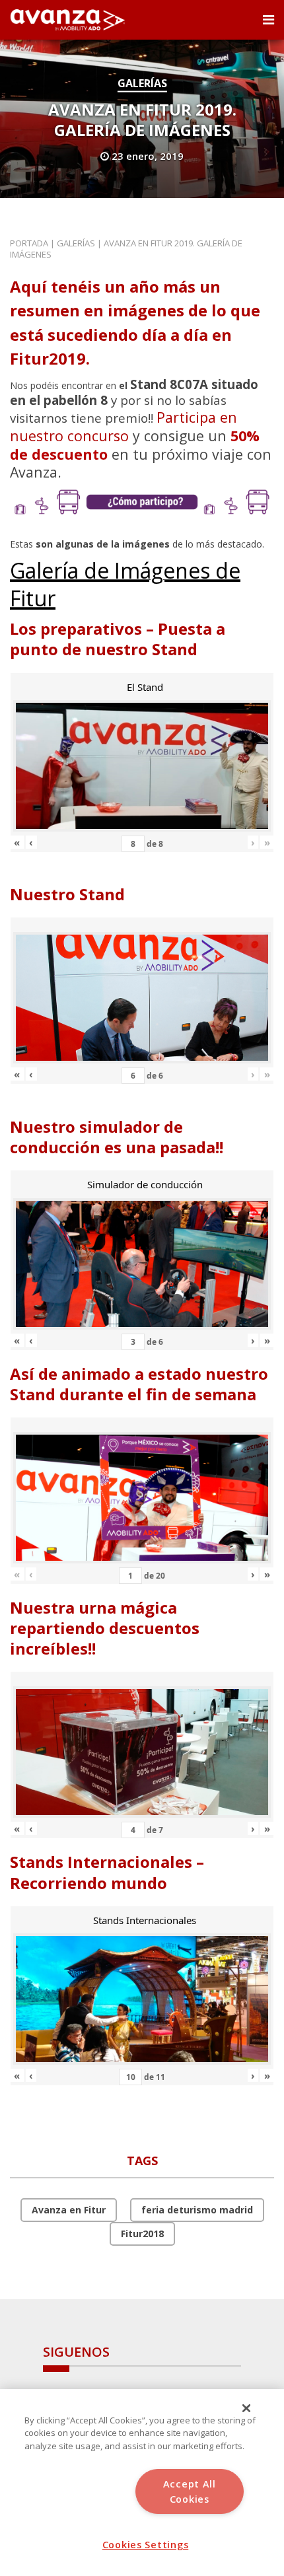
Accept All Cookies (190, 2491)
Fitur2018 (142, 2234)
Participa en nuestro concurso (124, 426)
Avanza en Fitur (69, 2210)
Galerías (142, 83)
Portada (29, 243)
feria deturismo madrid (197, 2210)
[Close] (246, 2408)
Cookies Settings (146, 2545)
